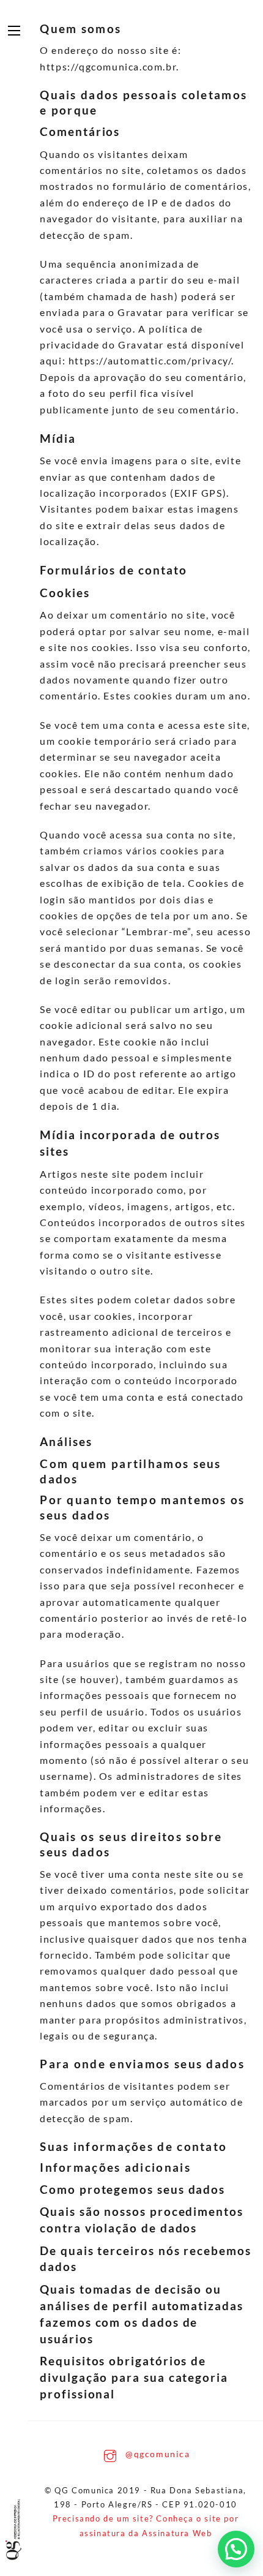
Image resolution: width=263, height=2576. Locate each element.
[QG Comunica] (16, 2529)
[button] (236, 2549)
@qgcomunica (156, 2454)
